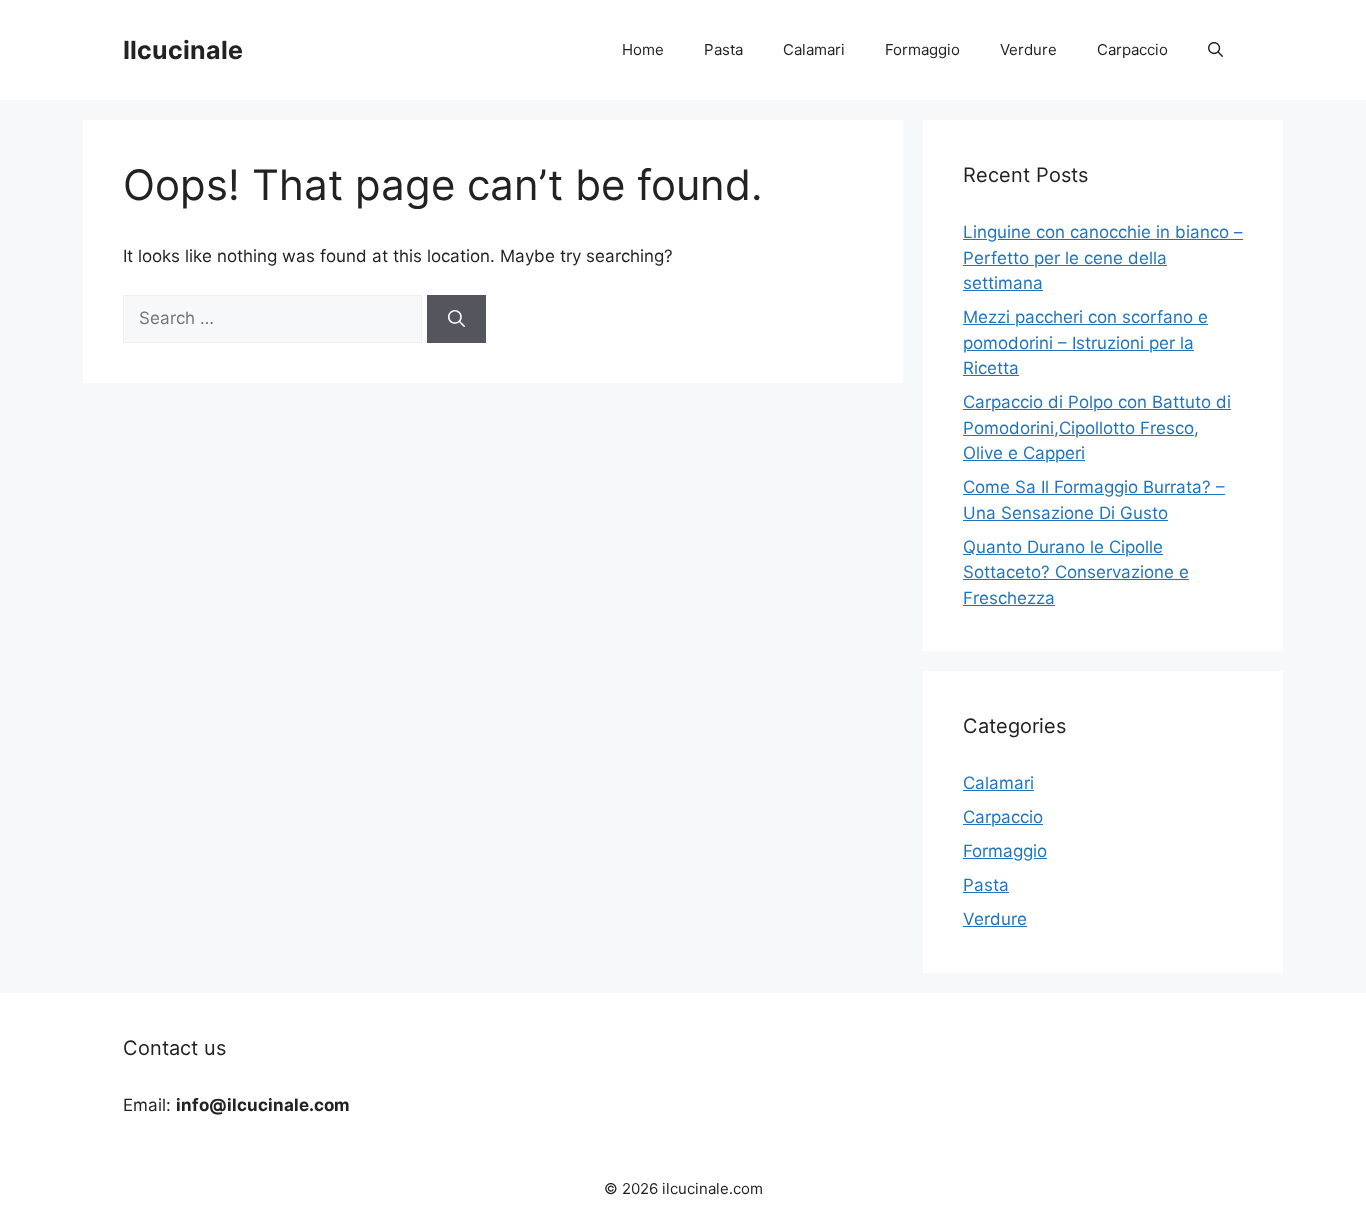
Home (643, 49)
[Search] (456, 319)
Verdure (1028, 49)
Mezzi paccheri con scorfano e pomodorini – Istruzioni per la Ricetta (1085, 342)
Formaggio (922, 49)
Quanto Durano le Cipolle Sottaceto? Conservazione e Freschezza (1076, 572)
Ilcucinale (183, 50)
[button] (1215, 50)
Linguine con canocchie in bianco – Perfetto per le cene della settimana (1103, 257)
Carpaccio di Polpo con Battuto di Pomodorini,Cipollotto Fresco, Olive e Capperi (1097, 427)
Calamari (814, 49)
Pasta (723, 49)
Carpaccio (1132, 49)
